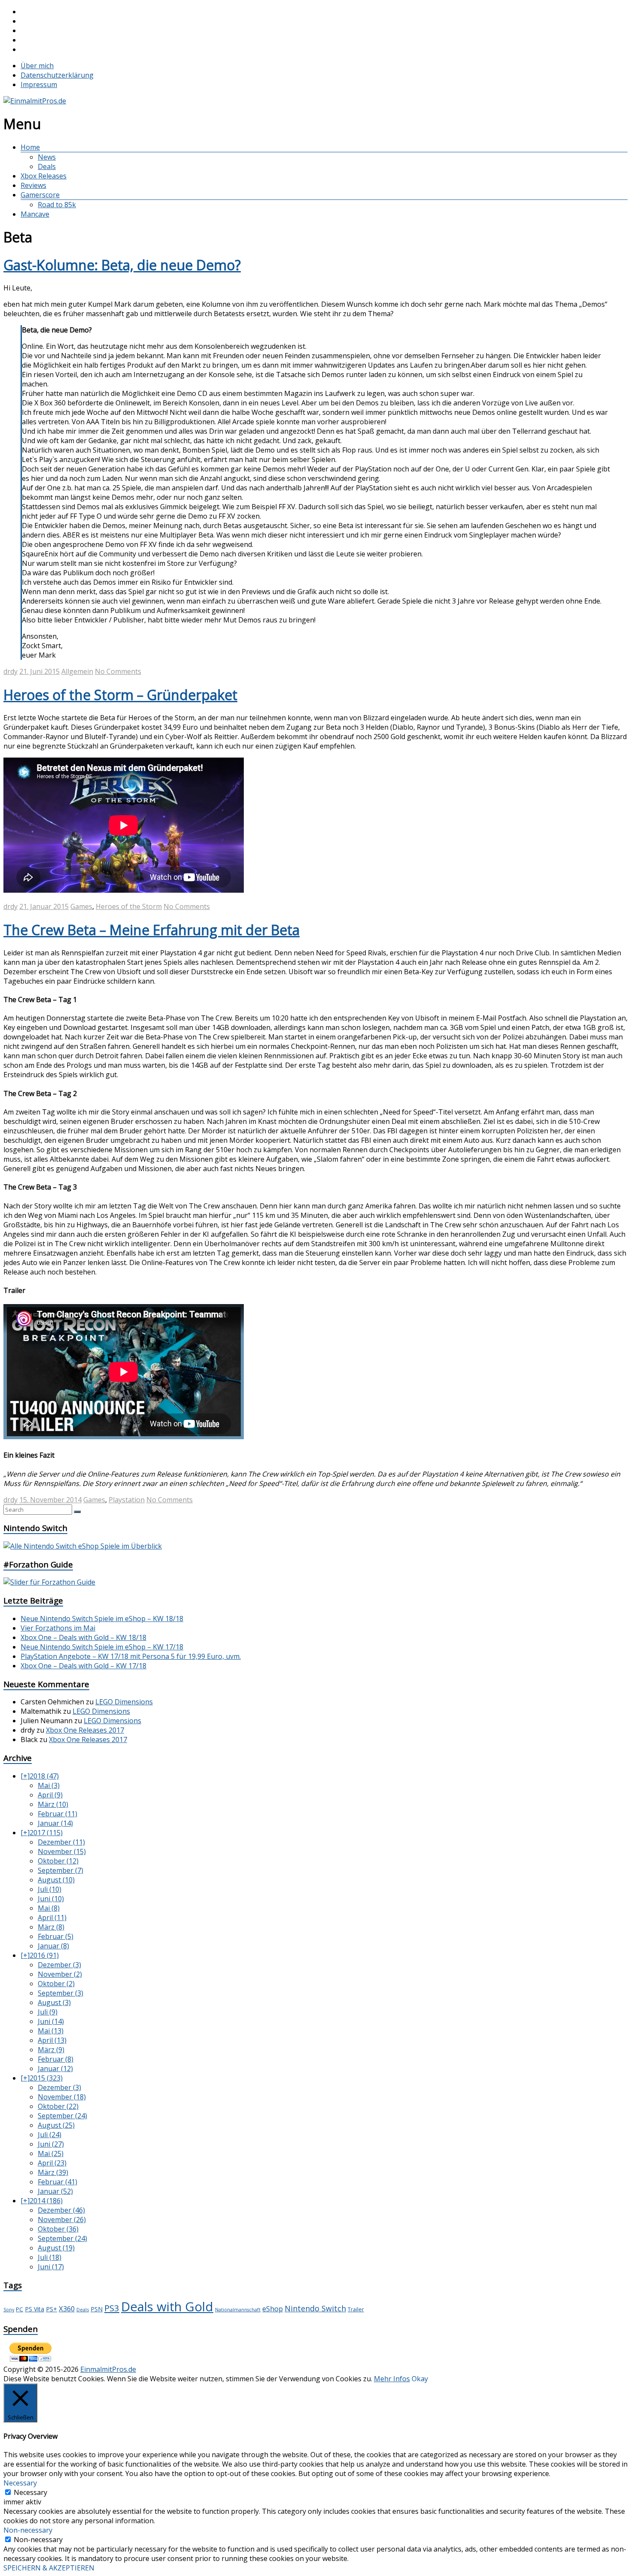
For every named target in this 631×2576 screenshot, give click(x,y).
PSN (97, 2309)
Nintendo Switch (315, 2308)
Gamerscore (40, 195)
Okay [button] (420, 2379)
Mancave (35, 214)
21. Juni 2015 (39, 671)
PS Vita (35, 2309)
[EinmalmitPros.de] (35, 101)
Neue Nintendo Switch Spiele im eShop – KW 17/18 (102, 1647)
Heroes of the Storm (129, 906)
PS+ (52, 2309)
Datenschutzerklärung (57, 75)
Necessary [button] (20, 2483)
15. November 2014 (50, 1500)
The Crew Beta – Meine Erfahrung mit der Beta (152, 930)
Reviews (33, 185)
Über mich (37, 66)
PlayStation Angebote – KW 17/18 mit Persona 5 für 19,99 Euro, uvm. (131, 1656)
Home (30, 147)
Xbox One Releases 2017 (85, 1730)
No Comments (118, 671)
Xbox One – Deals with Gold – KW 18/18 (83, 1637)
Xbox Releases (44, 176)
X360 (67, 2309)
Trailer (356, 2309)
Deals (47, 166)
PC (20, 2309)
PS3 (112, 2308)
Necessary (30, 2492)
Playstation (127, 1500)
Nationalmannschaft (238, 2310)
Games (81, 906)
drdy (11, 671)
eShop (273, 2309)
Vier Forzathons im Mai (58, 1628)
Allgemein (77, 671)
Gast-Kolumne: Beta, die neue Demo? (122, 265)
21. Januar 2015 (44, 906)
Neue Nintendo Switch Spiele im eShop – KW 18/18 (102, 1619)
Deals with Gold (167, 2307)
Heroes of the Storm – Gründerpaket (120, 695)
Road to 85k (57, 205)
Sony (9, 2310)
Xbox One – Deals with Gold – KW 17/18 (83, 1666)
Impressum (39, 85)
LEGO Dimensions (124, 1702)
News (47, 157)
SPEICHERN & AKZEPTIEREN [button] (49, 2568)
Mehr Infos (392, 2379)
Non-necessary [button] (28, 2530)
